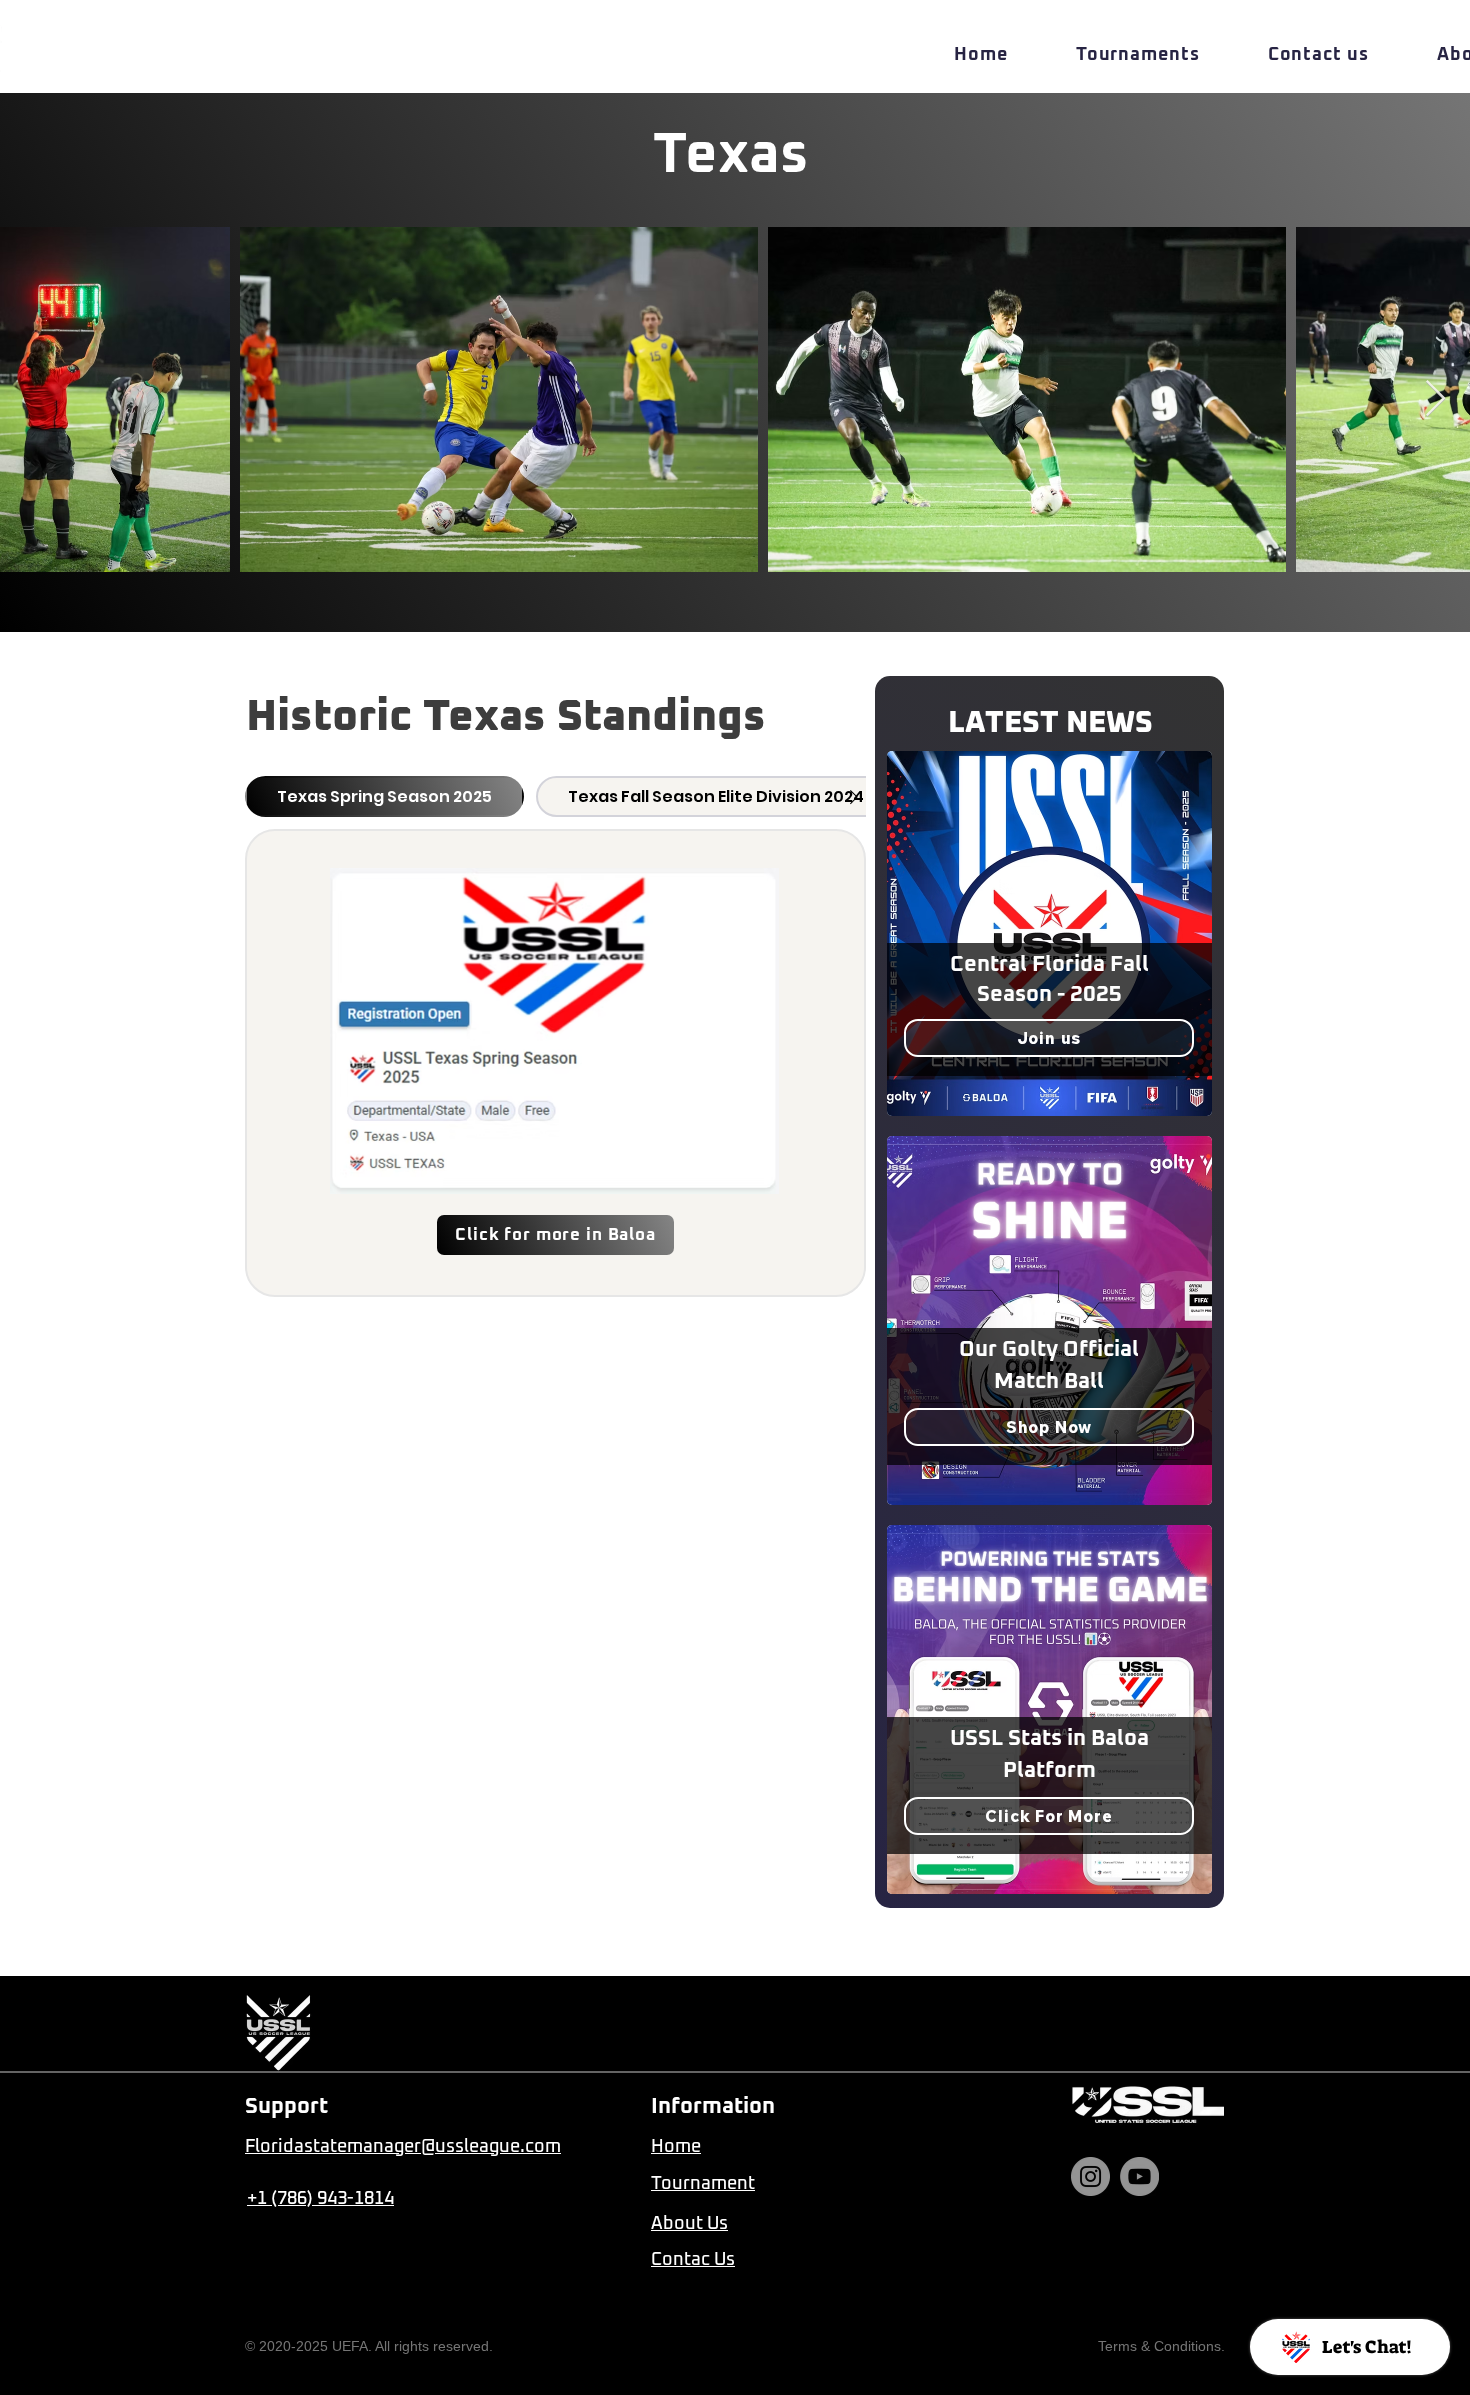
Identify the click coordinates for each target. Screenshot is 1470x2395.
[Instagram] (1090, 2176)
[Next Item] (1435, 399)
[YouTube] (1139, 2176)
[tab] (384, 796)
